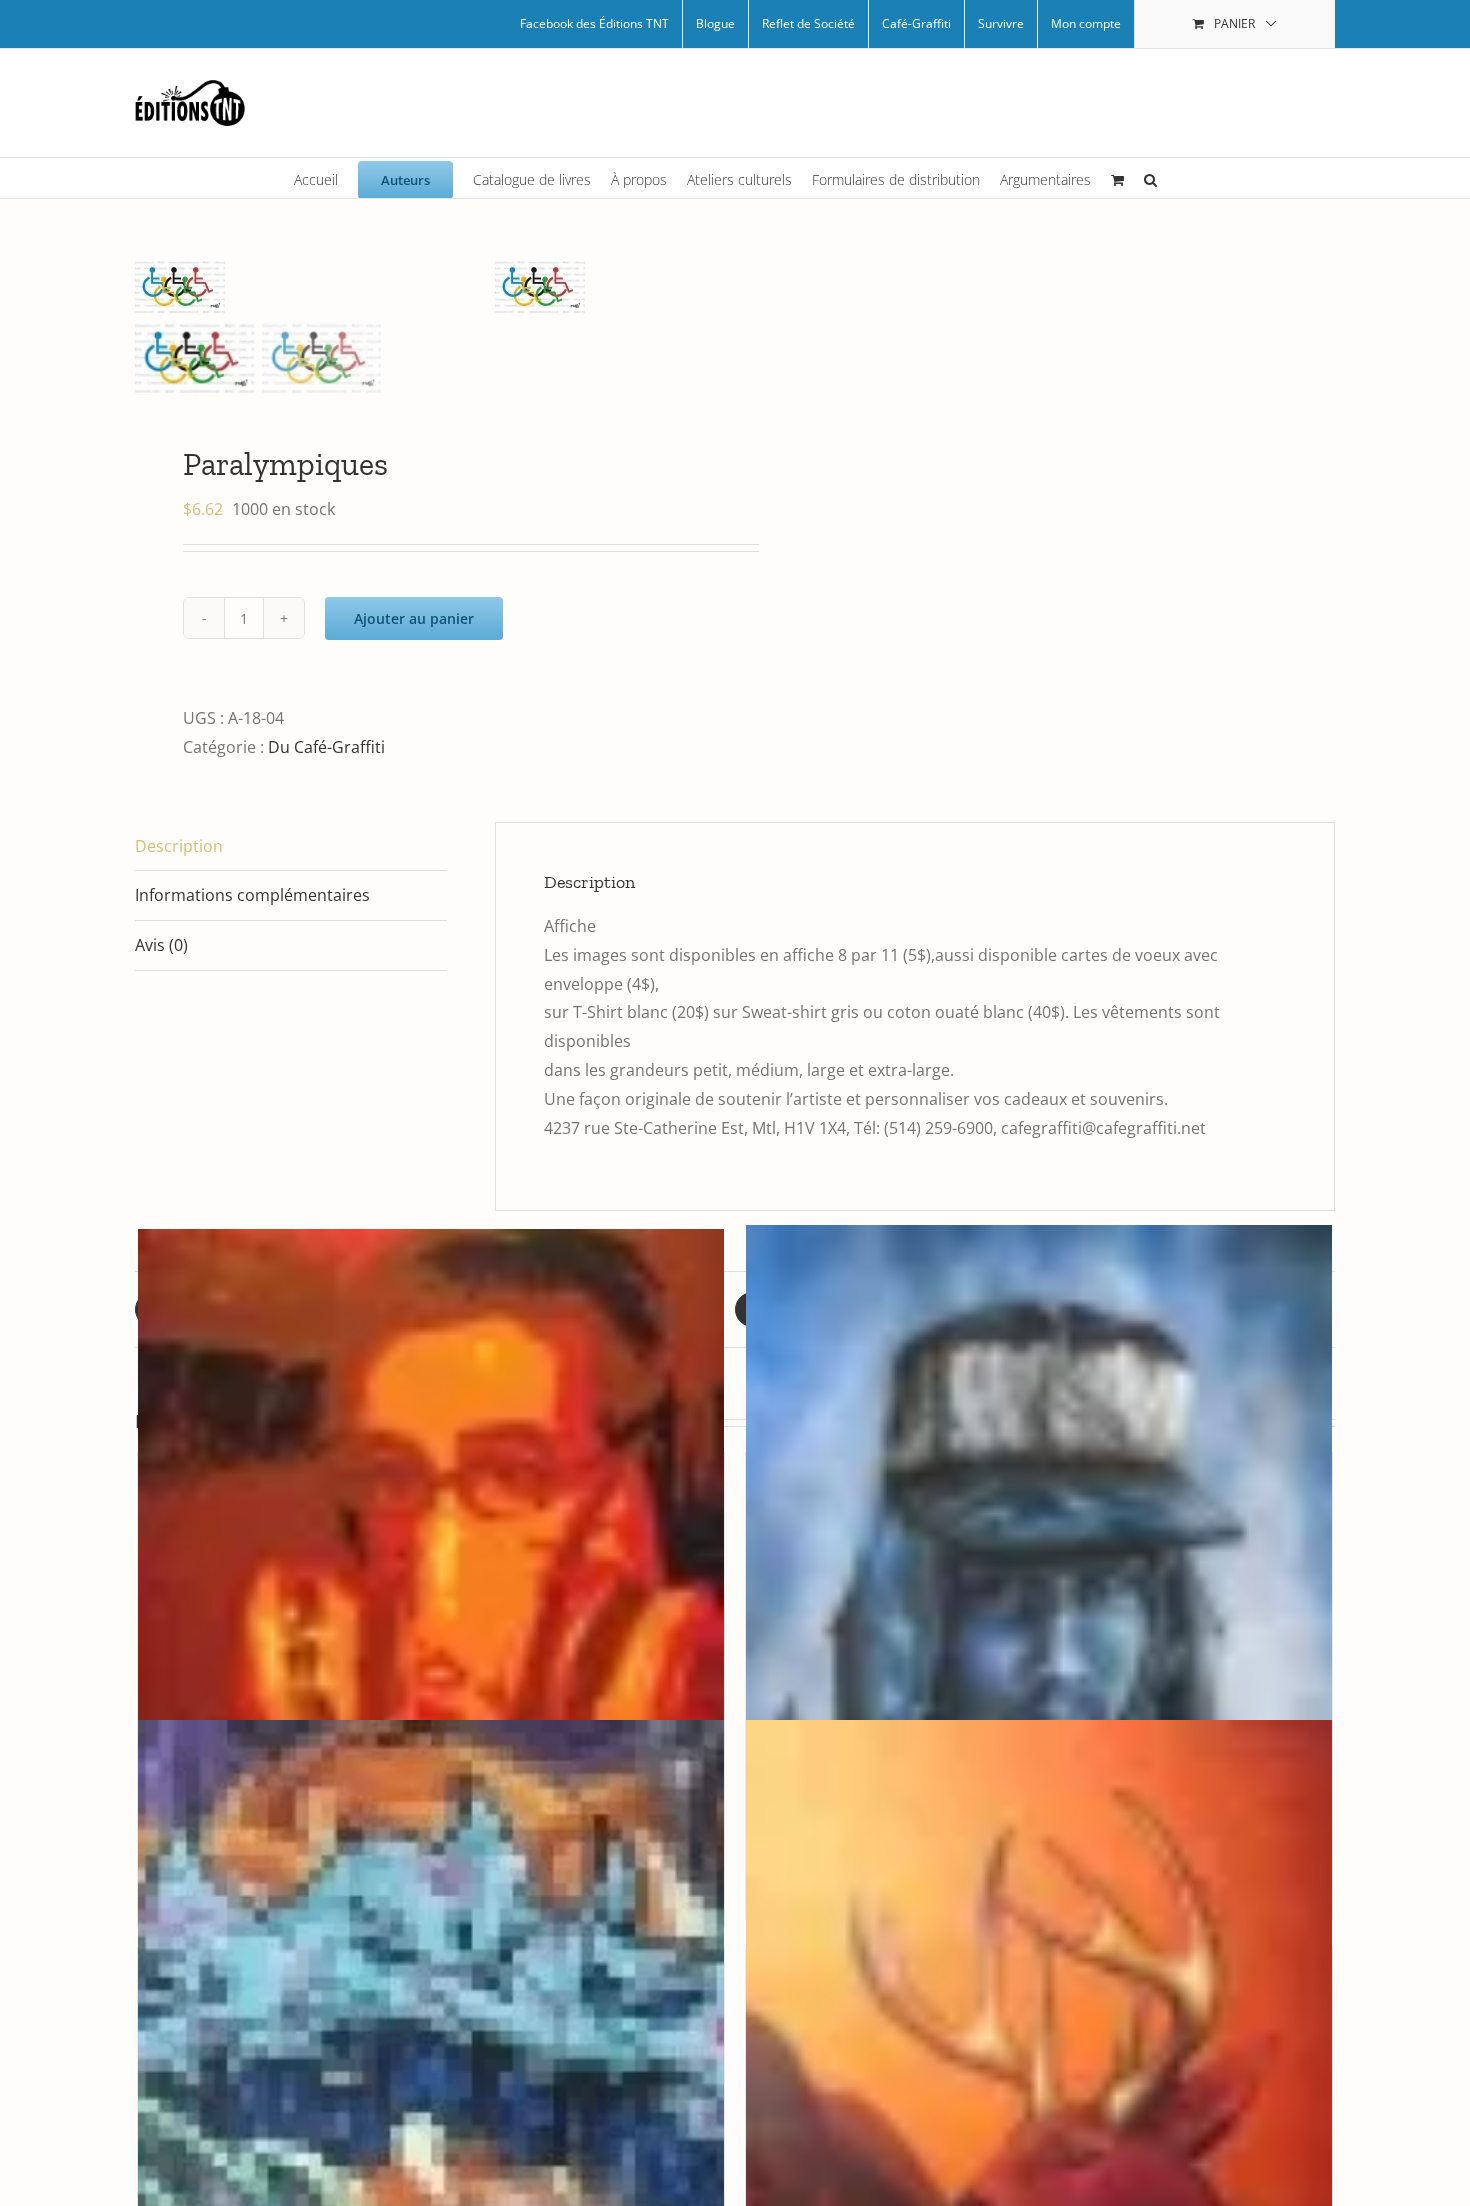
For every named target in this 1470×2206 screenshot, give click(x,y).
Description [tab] (179, 846)
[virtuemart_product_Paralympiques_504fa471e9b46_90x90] (315, 286)
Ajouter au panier (414, 618)
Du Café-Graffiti (326, 747)
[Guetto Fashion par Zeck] (1039, 1664)
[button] (1150, 178)
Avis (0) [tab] (161, 945)
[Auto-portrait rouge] (431, 1668)
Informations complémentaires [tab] (252, 895)
